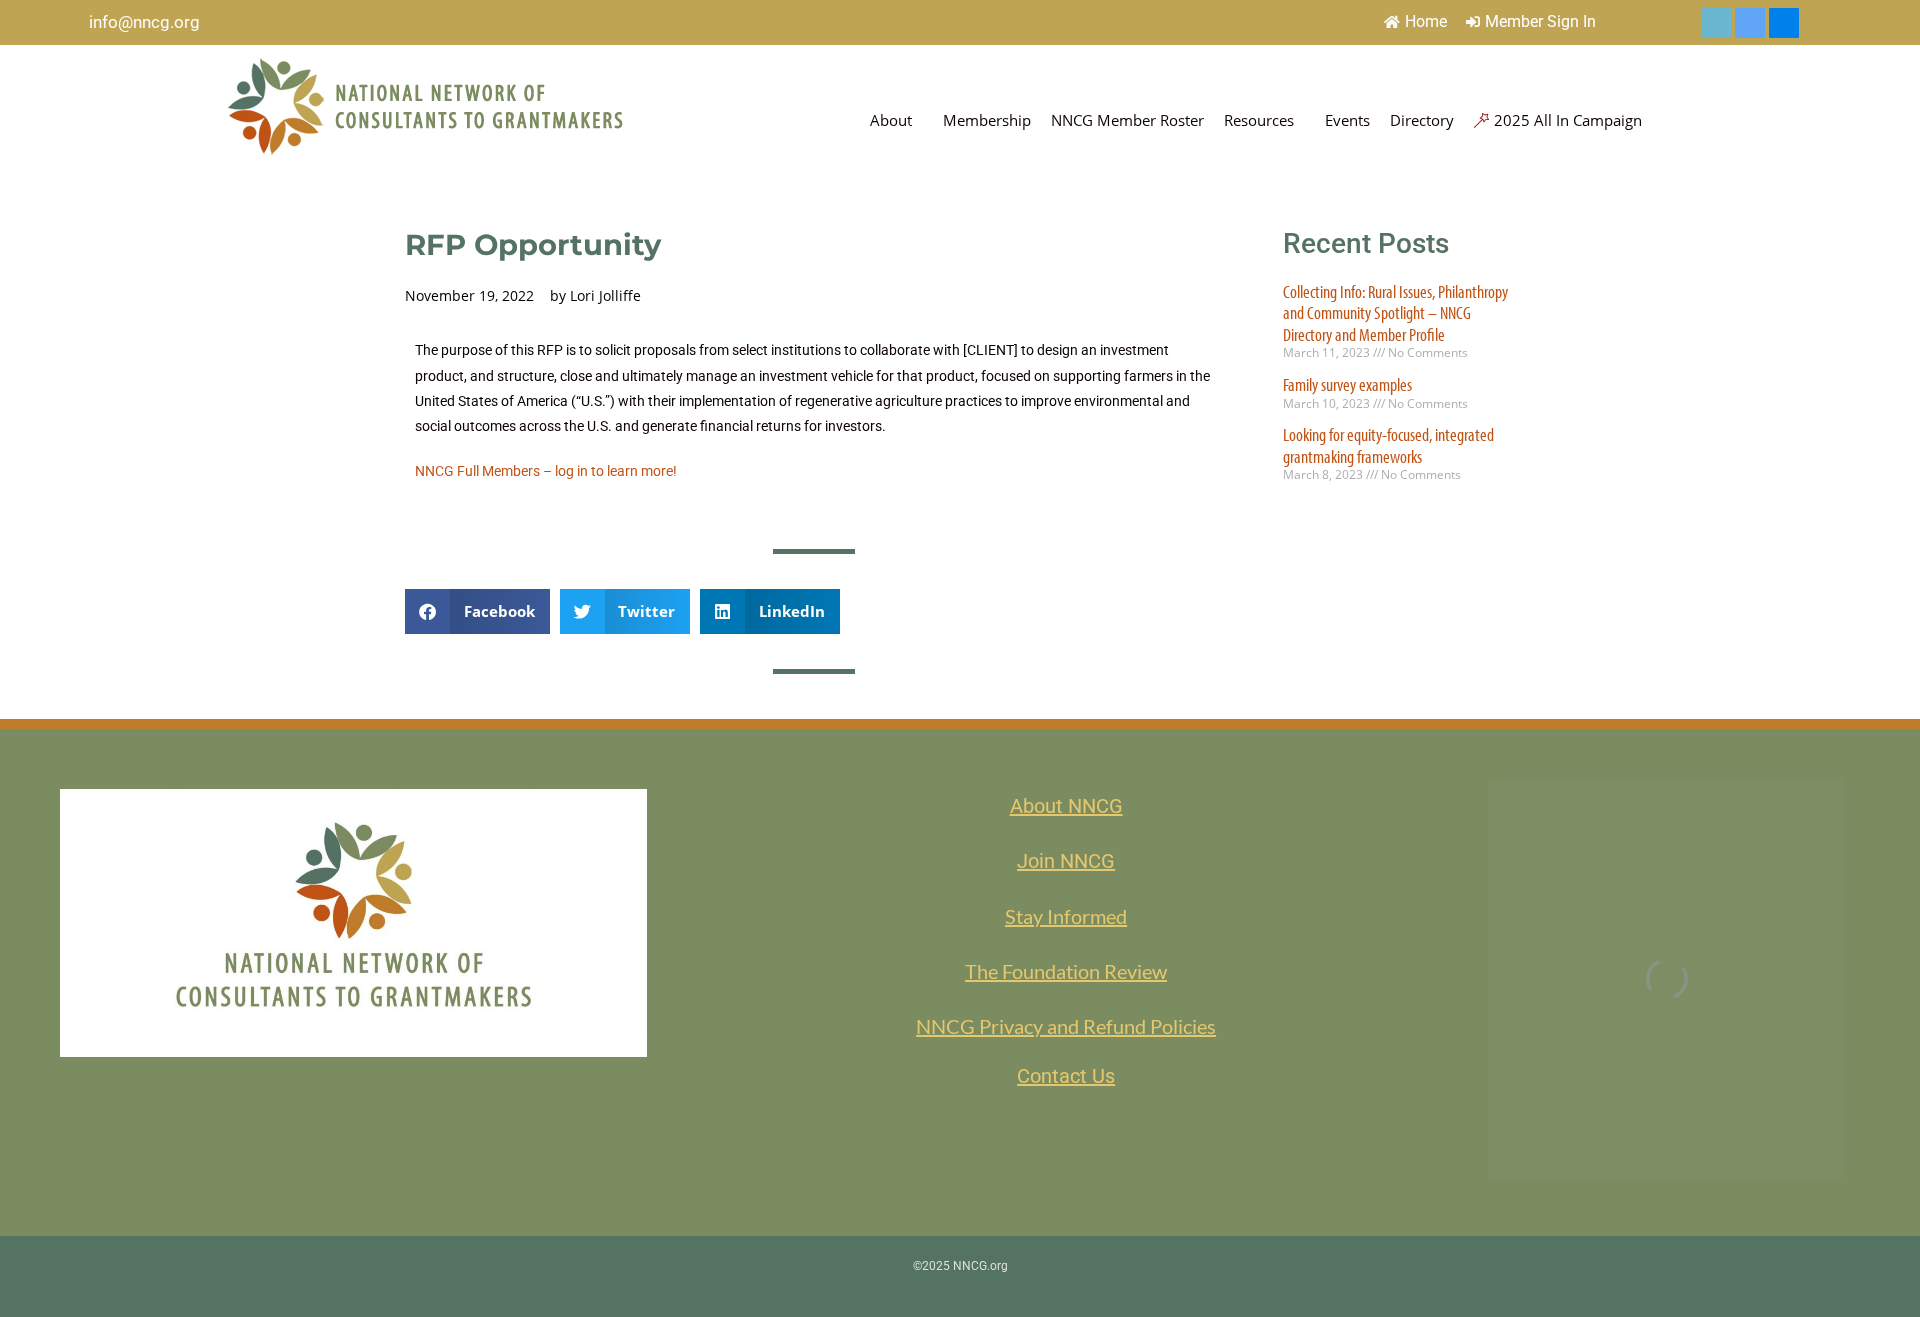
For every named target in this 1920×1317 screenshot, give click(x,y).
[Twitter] (1716, 22)
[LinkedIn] (1750, 23)
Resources (1259, 120)
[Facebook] (1784, 23)
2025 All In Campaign (1568, 120)
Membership (987, 120)
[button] (477, 611)
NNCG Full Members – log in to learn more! (546, 471)
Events (1347, 120)
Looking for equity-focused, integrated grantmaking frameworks (1388, 445)
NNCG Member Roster (1127, 120)
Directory (1422, 120)
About (891, 120)
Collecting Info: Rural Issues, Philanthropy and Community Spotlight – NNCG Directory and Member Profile (1395, 313)
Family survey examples (1347, 384)
